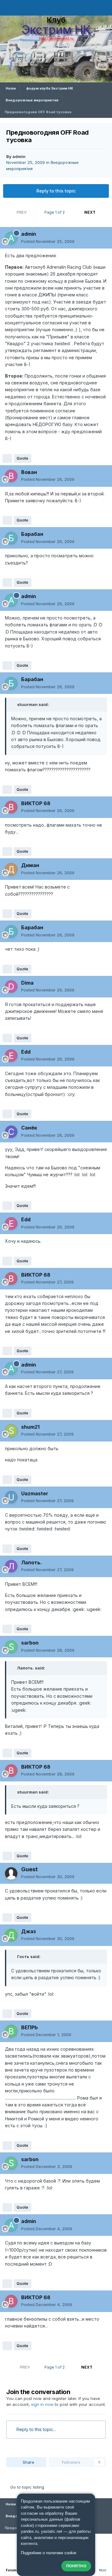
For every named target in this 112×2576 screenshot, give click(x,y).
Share (28, 2462)
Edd (26, 1052)
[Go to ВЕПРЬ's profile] (11, 2031)
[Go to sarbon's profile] (11, 1647)
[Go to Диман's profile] (11, 869)
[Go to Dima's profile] (11, 986)
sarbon (30, 1643)
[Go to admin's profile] (11, 238)
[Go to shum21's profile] (11, 1431)
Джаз (28, 1931)
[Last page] (103, 212)
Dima (27, 983)
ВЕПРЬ (30, 2027)
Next (90, 212)
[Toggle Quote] (14, 704)
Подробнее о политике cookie (49, 2553)
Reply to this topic (56, 191)
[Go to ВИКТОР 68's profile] (11, 807)
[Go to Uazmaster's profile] (11, 1497)
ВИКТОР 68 (36, 803)
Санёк (29, 1128)
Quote (22, 458)
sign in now (42, 2404)
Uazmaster (35, 1493)
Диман (30, 865)
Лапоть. (32, 1562)
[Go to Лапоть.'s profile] (11, 1566)
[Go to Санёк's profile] (11, 1132)
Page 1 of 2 (56, 212)
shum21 (30, 1427)
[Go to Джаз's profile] (11, 1935)
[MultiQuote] (7, 458)
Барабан (32, 534)
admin (19, 156)
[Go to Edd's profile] (11, 1056)
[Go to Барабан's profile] (11, 538)
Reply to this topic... (36, 2429)
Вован (29, 472)
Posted (48, 241)
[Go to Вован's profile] (11, 476)
